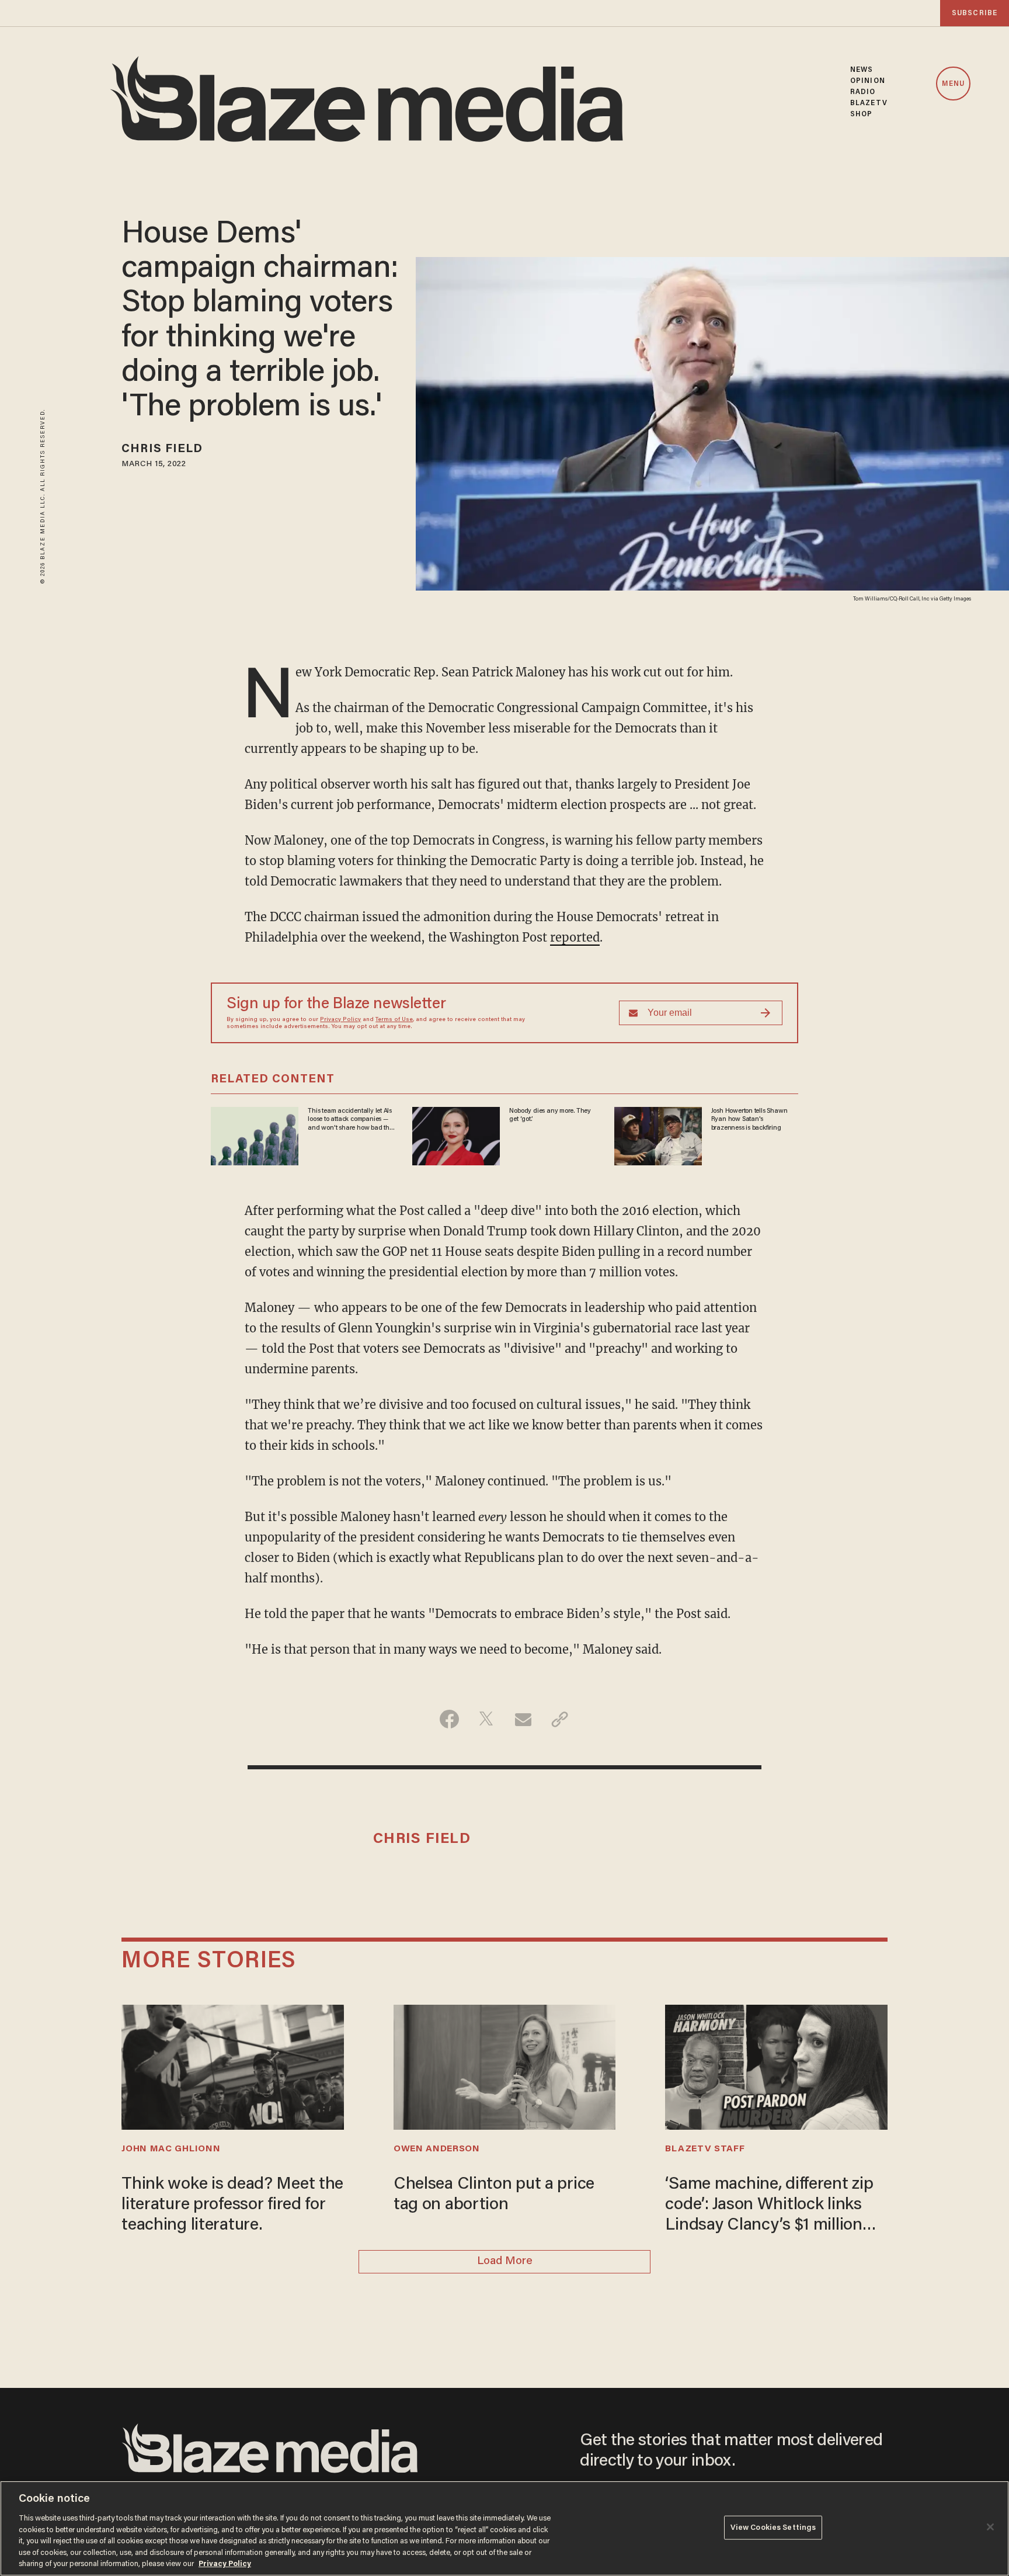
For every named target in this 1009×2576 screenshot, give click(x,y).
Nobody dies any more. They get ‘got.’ (550, 1115)
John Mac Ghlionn (171, 2149)
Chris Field (162, 449)
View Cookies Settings (773, 2527)
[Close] (990, 2527)
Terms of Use (394, 1020)
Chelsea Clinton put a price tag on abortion (494, 2195)
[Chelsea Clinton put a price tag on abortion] (505, 2066)
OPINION (868, 81)
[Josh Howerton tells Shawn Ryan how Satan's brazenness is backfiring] (658, 1135)
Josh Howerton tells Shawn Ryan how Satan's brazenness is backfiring (749, 1119)
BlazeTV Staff (705, 2149)
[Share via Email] (523, 1719)
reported (575, 937)
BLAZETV (869, 103)
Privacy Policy (340, 1020)
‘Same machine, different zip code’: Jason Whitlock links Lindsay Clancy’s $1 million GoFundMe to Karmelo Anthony (769, 2206)
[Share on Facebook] (449, 1719)
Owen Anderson (437, 2149)
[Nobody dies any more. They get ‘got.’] (456, 1135)
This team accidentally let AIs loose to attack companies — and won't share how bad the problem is (350, 1120)
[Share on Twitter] (486, 1719)
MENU (953, 84)
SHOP (861, 114)
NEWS (862, 70)
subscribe (975, 13)
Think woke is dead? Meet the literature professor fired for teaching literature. (232, 2205)
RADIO (863, 92)
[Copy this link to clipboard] (560, 1719)
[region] (505, 2528)
